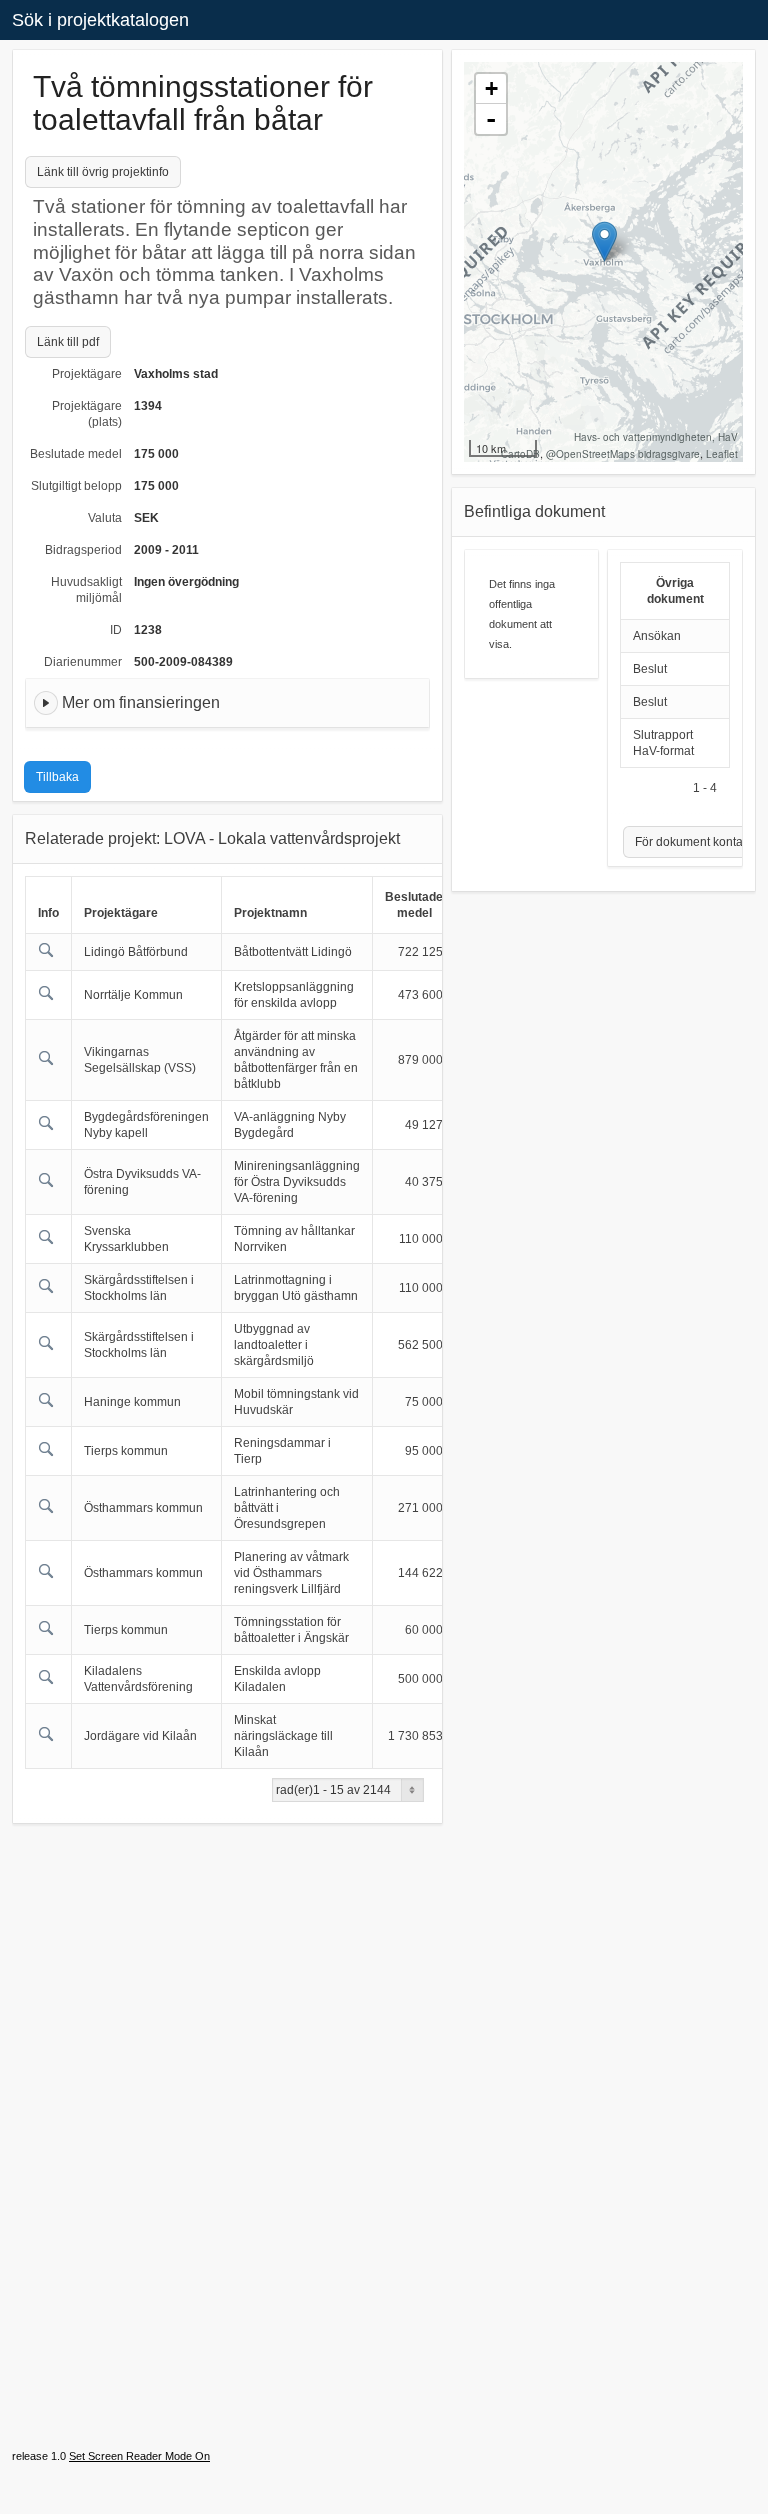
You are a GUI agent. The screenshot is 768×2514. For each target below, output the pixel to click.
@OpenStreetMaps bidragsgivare (623, 454)
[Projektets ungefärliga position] (604, 241)
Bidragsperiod (83, 550)
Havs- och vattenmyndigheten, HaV (656, 437)
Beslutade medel (76, 454)
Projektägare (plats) (87, 414)
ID (116, 630)
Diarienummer (83, 662)
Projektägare (87, 374)
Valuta (105, 518)
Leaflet (722, 454)
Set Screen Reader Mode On (139, 2456)
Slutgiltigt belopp (76, 486)
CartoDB (520, 454)
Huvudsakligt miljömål (86, 590)
